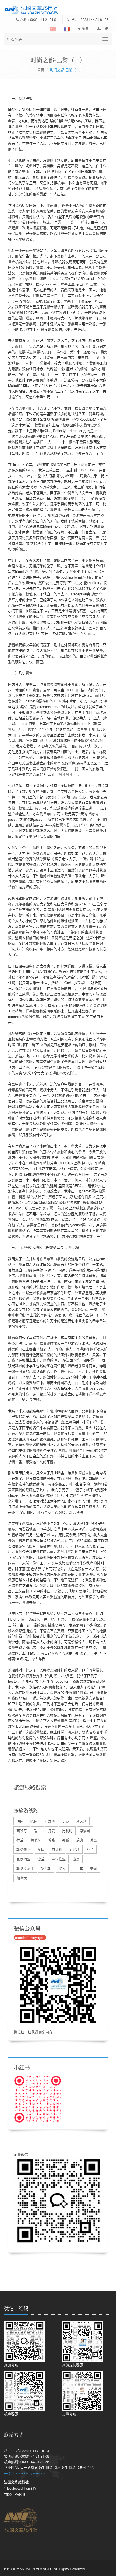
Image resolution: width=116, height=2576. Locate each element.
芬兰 (90, 1849)
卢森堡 (50, 1821)
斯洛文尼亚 (25, 1868)
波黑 (76, 1859)
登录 (85, 29)
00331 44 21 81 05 (95, 19)
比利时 (67, 1831)
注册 (105, 29)
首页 (41, 69)
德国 (34, 1821)
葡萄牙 (36, 1840)
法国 (20, 1821)
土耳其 (78, 1868)
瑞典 (80, 1840)
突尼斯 (46, 1868)
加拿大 (22, 1878)
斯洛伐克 (23, 1849)
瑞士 (37, 1831)
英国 (41, 1849)
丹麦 (52, 1831)
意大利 (81, 1821)
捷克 (66, 1821)
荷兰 (20, 1840)
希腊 (52, 1840)
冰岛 (94, 1840)
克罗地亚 (23, 1859)
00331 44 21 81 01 (44, 19)
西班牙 (22, 1831)
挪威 (66, 1840)
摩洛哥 (85, 1831)
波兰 (41, 1859)
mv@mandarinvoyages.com (26, 2473)
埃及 (62, 1868)
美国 (94, 1868)
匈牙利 (57, 1849)
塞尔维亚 (59, 1859)
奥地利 (74, 1849)
